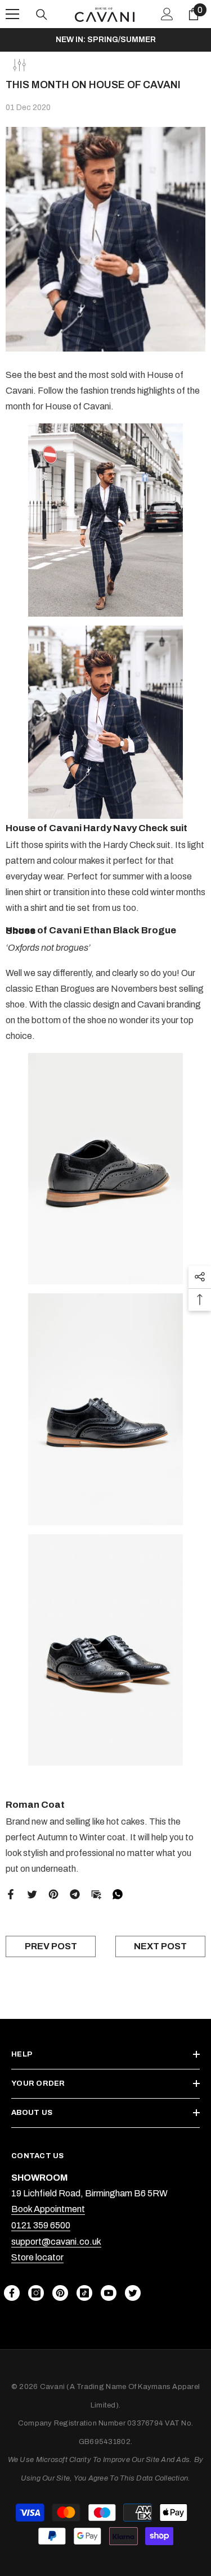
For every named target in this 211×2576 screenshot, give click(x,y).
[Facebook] (11, 1893)
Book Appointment (48, 2209)
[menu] (12, 14)
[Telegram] (75, 1893)
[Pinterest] (53, 1893)
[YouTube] (109, 2293)
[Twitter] (32, 1893)
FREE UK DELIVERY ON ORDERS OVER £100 (105, 40)
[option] (105, 40)
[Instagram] (36, 2293)
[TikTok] (84, 2293)
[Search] (42, 15)
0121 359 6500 (41, 2225)
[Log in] (167, 14)
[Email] (96, 1893)
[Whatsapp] (118, 1893)
